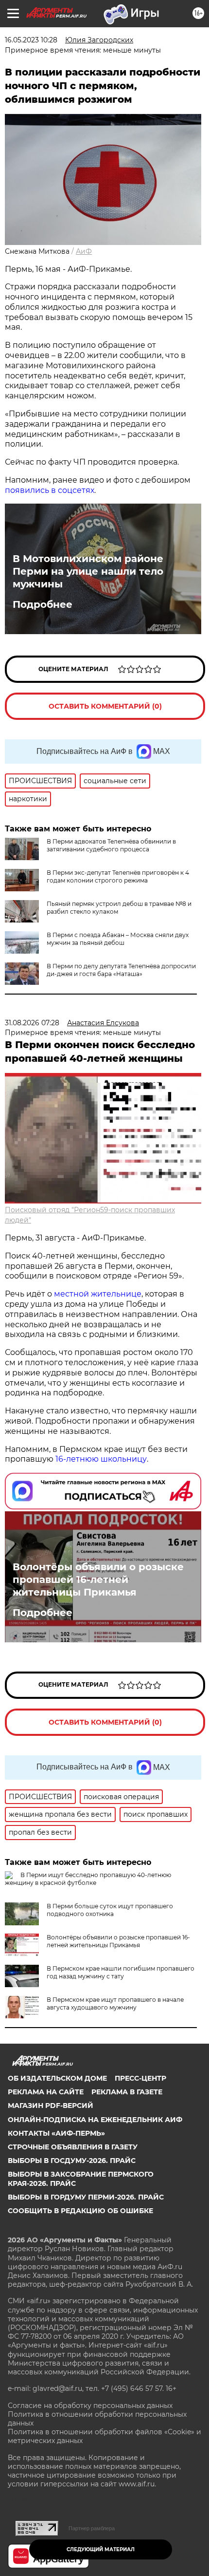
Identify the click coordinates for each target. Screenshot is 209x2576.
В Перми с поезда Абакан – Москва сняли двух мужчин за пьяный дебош (118, 939)
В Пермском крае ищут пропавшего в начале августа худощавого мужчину (115, 2003)
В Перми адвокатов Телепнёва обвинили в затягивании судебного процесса (111, 845)
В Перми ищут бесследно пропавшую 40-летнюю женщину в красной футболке (88, 1879)
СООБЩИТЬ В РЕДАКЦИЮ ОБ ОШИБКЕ (80, 2211)
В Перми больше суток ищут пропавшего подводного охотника (110, 1910)
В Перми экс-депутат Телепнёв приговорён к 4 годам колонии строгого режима (118, 876)
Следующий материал (101, 2549)
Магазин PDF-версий (51, 2106)
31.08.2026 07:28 (32, 1023)
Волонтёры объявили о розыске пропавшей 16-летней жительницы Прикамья (98, 1579)
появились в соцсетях (50, 490)
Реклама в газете (127, 2092)
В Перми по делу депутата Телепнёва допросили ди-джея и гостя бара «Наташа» (121, 970)
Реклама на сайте (46, 2092)
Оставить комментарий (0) (105, 706)
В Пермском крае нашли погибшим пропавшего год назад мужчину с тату (121, 1972)
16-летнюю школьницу (101, 1459)
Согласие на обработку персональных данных (90, 2406)
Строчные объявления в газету (73, 2147)
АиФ (84, 251)
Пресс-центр (140, 2078)
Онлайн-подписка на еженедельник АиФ (95, 2120)
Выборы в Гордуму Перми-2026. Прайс (86, 2197)
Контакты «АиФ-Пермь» (56, 2133)
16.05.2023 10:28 (31, 40)
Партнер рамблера (92, 2528)
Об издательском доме (57, 2078)
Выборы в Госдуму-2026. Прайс (72, 2161)
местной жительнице (98, 1294)
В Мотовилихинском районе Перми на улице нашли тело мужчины (88, 571)
